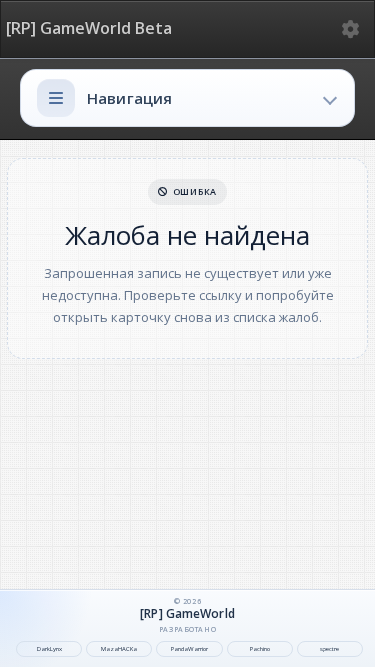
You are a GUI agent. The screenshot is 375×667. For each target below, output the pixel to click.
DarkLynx (49, 649)
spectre (329, 649)
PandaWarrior (189, 649)
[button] (187, 98)
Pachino (260, 649)
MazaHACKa (119, 649)
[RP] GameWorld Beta (89, 28)
